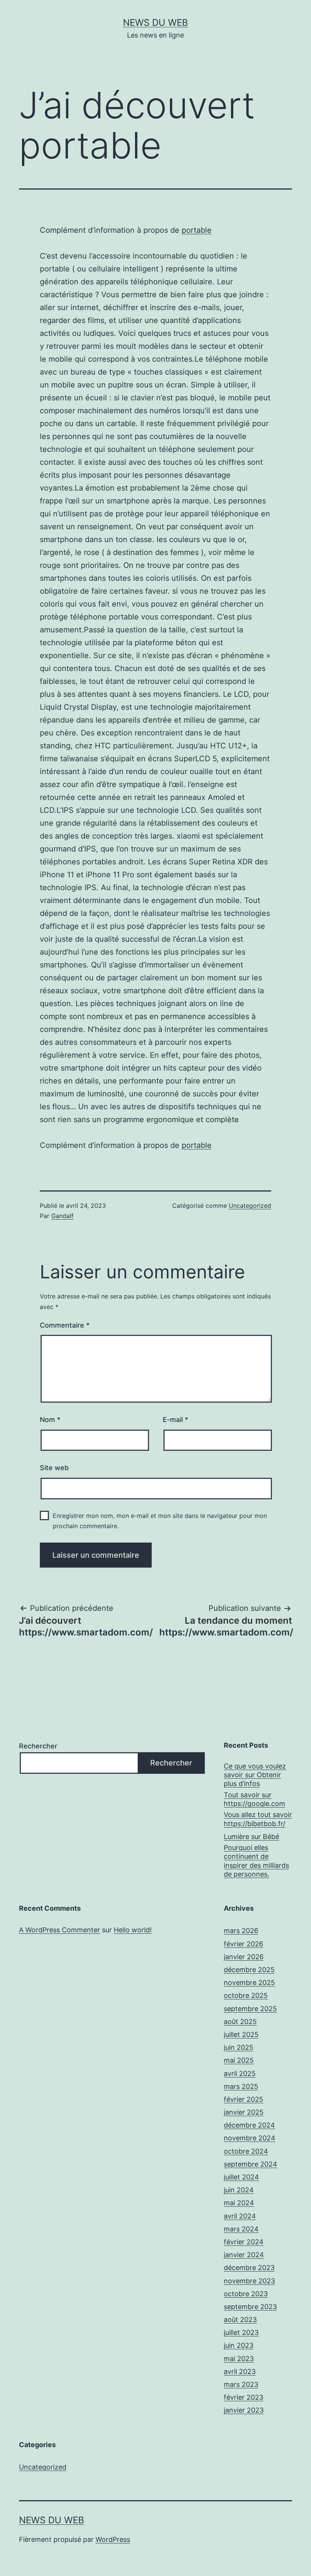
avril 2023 (240, 2371)
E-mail (175, 1420)
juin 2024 (239, 2190)
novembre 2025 (249, 1983)
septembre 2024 (251, 2164)
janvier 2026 (244, 1957)
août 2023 (240, 2320)
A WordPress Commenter (60, 1930)
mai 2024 (239, 2203)
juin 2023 (239, 2345)
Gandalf (62, 1216)
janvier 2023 (244, 2410)
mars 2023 (241, 2384)
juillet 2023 (241, 2332)
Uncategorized (250, 1206)
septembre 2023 (250, 2307)
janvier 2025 (244, 2112)
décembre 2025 (249, 1970)
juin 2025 (239, 2047)
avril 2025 (240, 2073)
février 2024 (244, 2242)
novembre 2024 (250, 2138)
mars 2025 (241, 2086)
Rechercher (38, 1746)
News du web (155, 23)
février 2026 (243, 1944)
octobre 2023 (246, 2294)
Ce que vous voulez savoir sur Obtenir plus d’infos (255, 1775)
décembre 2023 (249, 2268)
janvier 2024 (244, 2255)
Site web (54, 1468)
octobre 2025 (246, 1995)
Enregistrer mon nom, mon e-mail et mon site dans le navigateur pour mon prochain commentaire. (160, 1521)
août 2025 (240, 2022)
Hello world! (133, 1930)
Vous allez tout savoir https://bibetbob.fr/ (258, 1819)
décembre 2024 (249, 2125)
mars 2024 (241, 2229)
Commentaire (65, 1325)
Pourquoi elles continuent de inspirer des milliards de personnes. (256, 1861)
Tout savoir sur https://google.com (254, 1799)
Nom (50, 1420)
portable (197, 230)
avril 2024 (240, 2216)
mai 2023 (239, 2359)
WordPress (113, 2539)
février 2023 (243, 2397)
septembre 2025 (250, 2009)
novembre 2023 (249, 2281)
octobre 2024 (246, 2151)
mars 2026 (241, 1931)
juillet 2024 (241, 2177)
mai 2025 (239, 2060)
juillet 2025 (241, 2034)
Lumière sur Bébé (251, 1837)
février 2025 (243, 2099)
